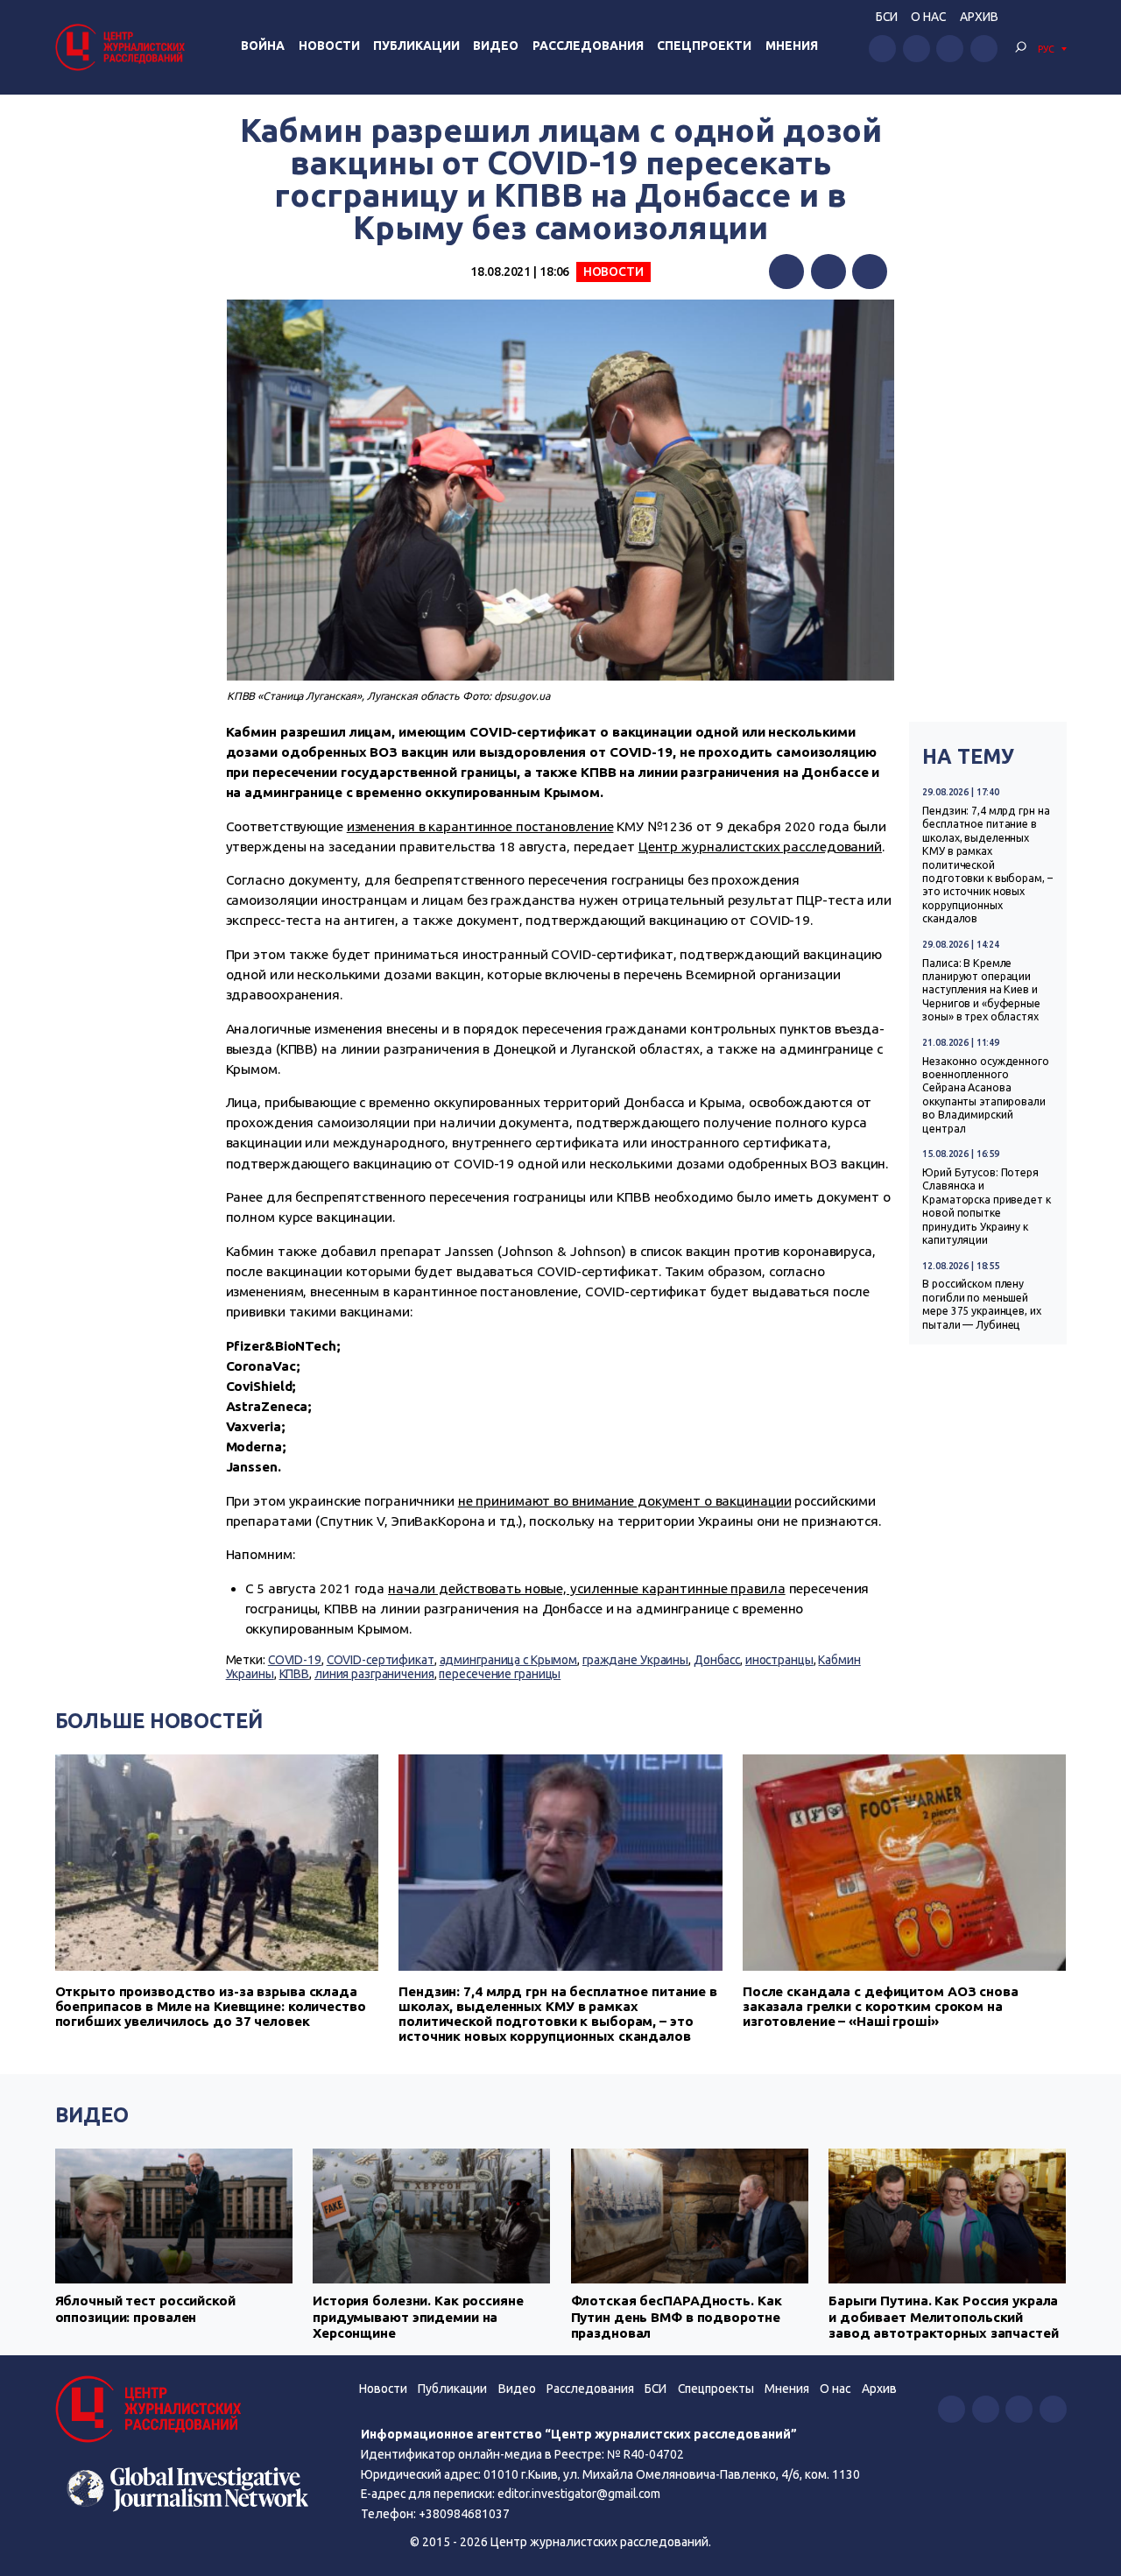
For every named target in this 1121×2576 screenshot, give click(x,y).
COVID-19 (295, 1660)
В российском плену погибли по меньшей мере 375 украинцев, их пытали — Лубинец (981, 1304)
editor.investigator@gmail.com (579, 2494)
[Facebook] (786, 272)
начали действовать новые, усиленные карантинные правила (587, 1588)
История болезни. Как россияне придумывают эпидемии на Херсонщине (418, 2317)
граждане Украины (635, 1660)
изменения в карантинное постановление (480, 826)
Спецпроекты (716, 2389)
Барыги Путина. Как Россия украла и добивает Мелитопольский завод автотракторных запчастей (944, 2317)
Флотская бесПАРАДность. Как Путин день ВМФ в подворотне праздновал (677, 2317)
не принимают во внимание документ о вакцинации (625, 1501)
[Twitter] (828, 272)
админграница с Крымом (509, 1660)
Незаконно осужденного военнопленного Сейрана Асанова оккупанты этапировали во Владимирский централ (986, 1095)
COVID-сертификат (381, 1660)
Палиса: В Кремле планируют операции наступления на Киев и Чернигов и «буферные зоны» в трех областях (981, 990)
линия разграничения (374, 1674)
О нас (928, 17)
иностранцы (779, 1660)
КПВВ (295, 1674)
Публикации (416, 46)
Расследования (588, 46)
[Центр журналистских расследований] (123, 47)
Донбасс (717, 1660)
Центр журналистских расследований (760, 847)
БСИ (887, 17)
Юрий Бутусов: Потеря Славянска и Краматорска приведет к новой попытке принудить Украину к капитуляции (986, 1206)
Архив (979, 17)
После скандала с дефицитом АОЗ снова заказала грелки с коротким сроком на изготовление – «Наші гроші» (881, 2006)
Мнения (792, 46)
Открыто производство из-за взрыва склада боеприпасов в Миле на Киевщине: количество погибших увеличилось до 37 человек (211, 2006)
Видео (496, 46)
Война (263, 46)
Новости (329, 46)
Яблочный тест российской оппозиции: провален (145, 2308)
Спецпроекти (704, 46)
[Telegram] (870, 272)
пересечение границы (500, 1674)
